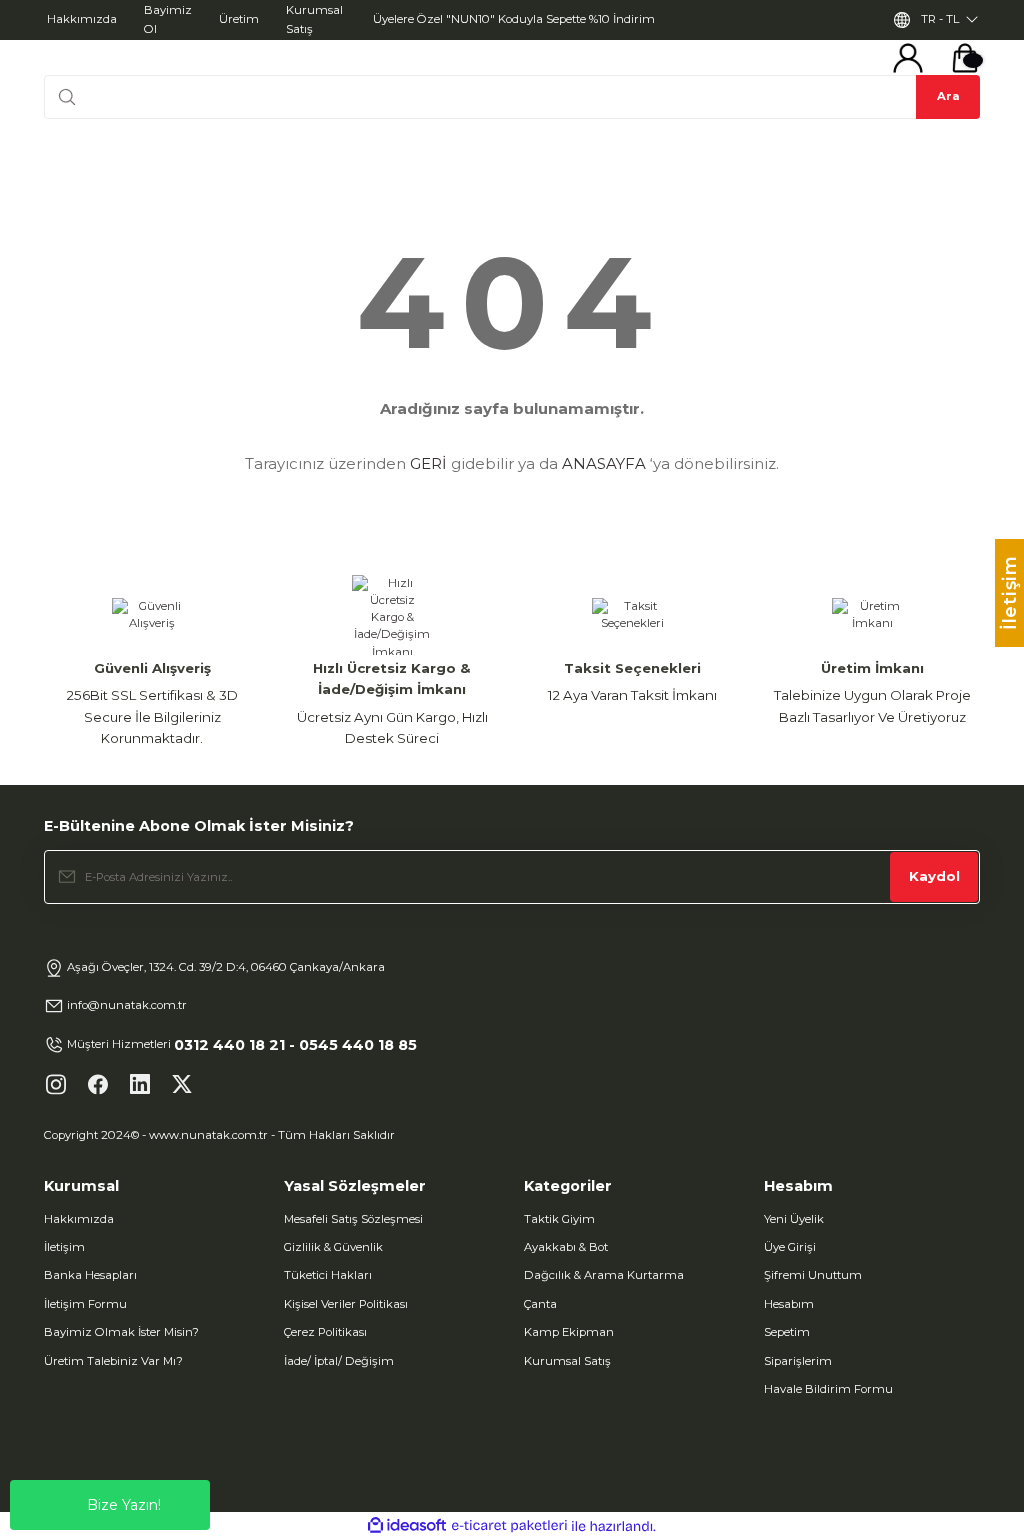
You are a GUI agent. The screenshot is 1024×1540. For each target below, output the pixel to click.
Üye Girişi (790, 1247)
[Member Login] (908, 58)
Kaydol (934, 876)
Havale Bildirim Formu (828, 1389)
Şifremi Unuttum (813, 1275)
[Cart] (965, 58)
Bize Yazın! (124, 1505)
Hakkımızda (79, 1219)
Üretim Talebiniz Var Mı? (113, 1361)
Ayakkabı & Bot (566, 1247)
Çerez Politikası (325, 1332)
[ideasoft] (407, 1526)
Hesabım (789, 1304)
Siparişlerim (798, 1361)
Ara (948, 96)
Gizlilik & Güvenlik (333, 1247)
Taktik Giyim (559, 1219)
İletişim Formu (85, 1304)
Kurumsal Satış (567, 1361)
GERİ (428, 463)
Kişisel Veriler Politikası (346, 1304)
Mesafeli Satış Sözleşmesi (353, 1219)
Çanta (540, 1304)
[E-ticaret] (509, 1526)
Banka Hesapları (90, 1275)
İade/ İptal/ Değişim (339, 1361)
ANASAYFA (604, 463)
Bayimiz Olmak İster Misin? (121, 1332)
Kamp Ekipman (569, 1332)
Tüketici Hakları (328, 1275)
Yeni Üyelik (794, 1219)
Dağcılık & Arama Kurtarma (604, 1275)
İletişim (64, 1247)
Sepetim (787, 1332)
